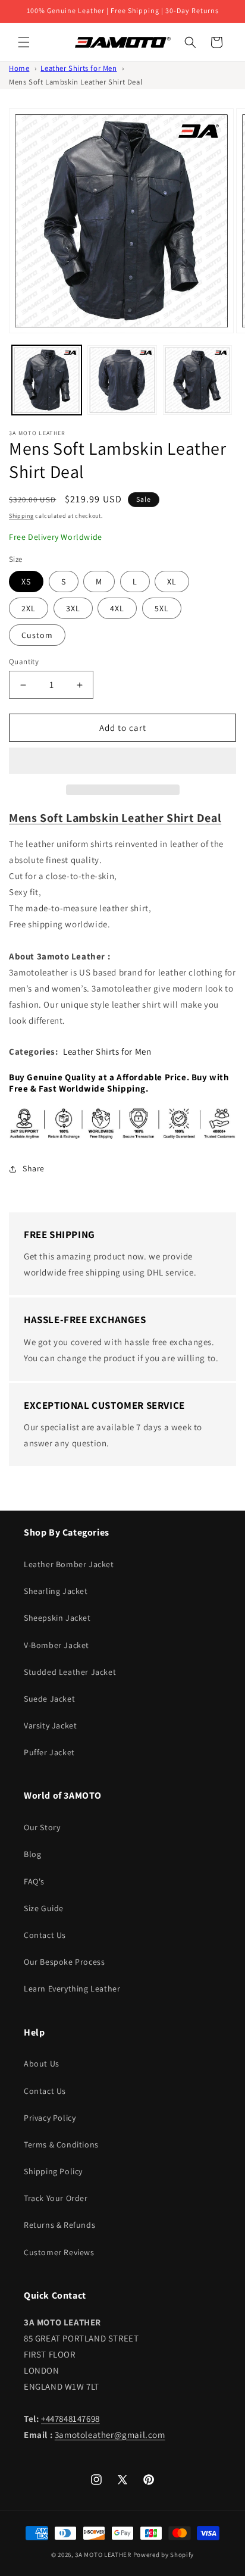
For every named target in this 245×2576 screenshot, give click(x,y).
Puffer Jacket (49, 1752)
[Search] (190, 42)
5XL (162, 608)
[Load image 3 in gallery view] (198, 380)
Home (19, 68)
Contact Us (45, 1935)
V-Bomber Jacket (56, 1645)
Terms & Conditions (61, 2144)
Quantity (24, 662)
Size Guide (44, 1908)
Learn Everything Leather (72, 1989)
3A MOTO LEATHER (103, 2555)
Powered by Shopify (164, 2555)
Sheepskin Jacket (57, 1618)
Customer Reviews (59, 2252)
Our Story (42, 1827)
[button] (122, 761)
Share (34, 1168)
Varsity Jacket (50, 1725)
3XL (73, 608)
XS (26, 582)
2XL (29, 608)
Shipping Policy (53, 2171)
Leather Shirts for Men (78, 68)
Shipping (21, 516)
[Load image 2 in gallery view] (122, 380)
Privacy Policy (50, 2118)
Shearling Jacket (56, 1591)
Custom (37, 635)
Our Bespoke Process (64, 1962)
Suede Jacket (49, 1699)
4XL (117, 608)
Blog (32, 1854)
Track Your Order (56, 2198)
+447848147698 (70, 2419)
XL (172, 582)
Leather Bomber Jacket (69, 1564)
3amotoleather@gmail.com (110, 2435)
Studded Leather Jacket (70, 1672)
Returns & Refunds (59, 2225)
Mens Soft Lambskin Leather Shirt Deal (76, 82)
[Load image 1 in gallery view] (47, 380)
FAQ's (34, 1881)
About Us (42, 2064)
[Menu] (24, 42)
